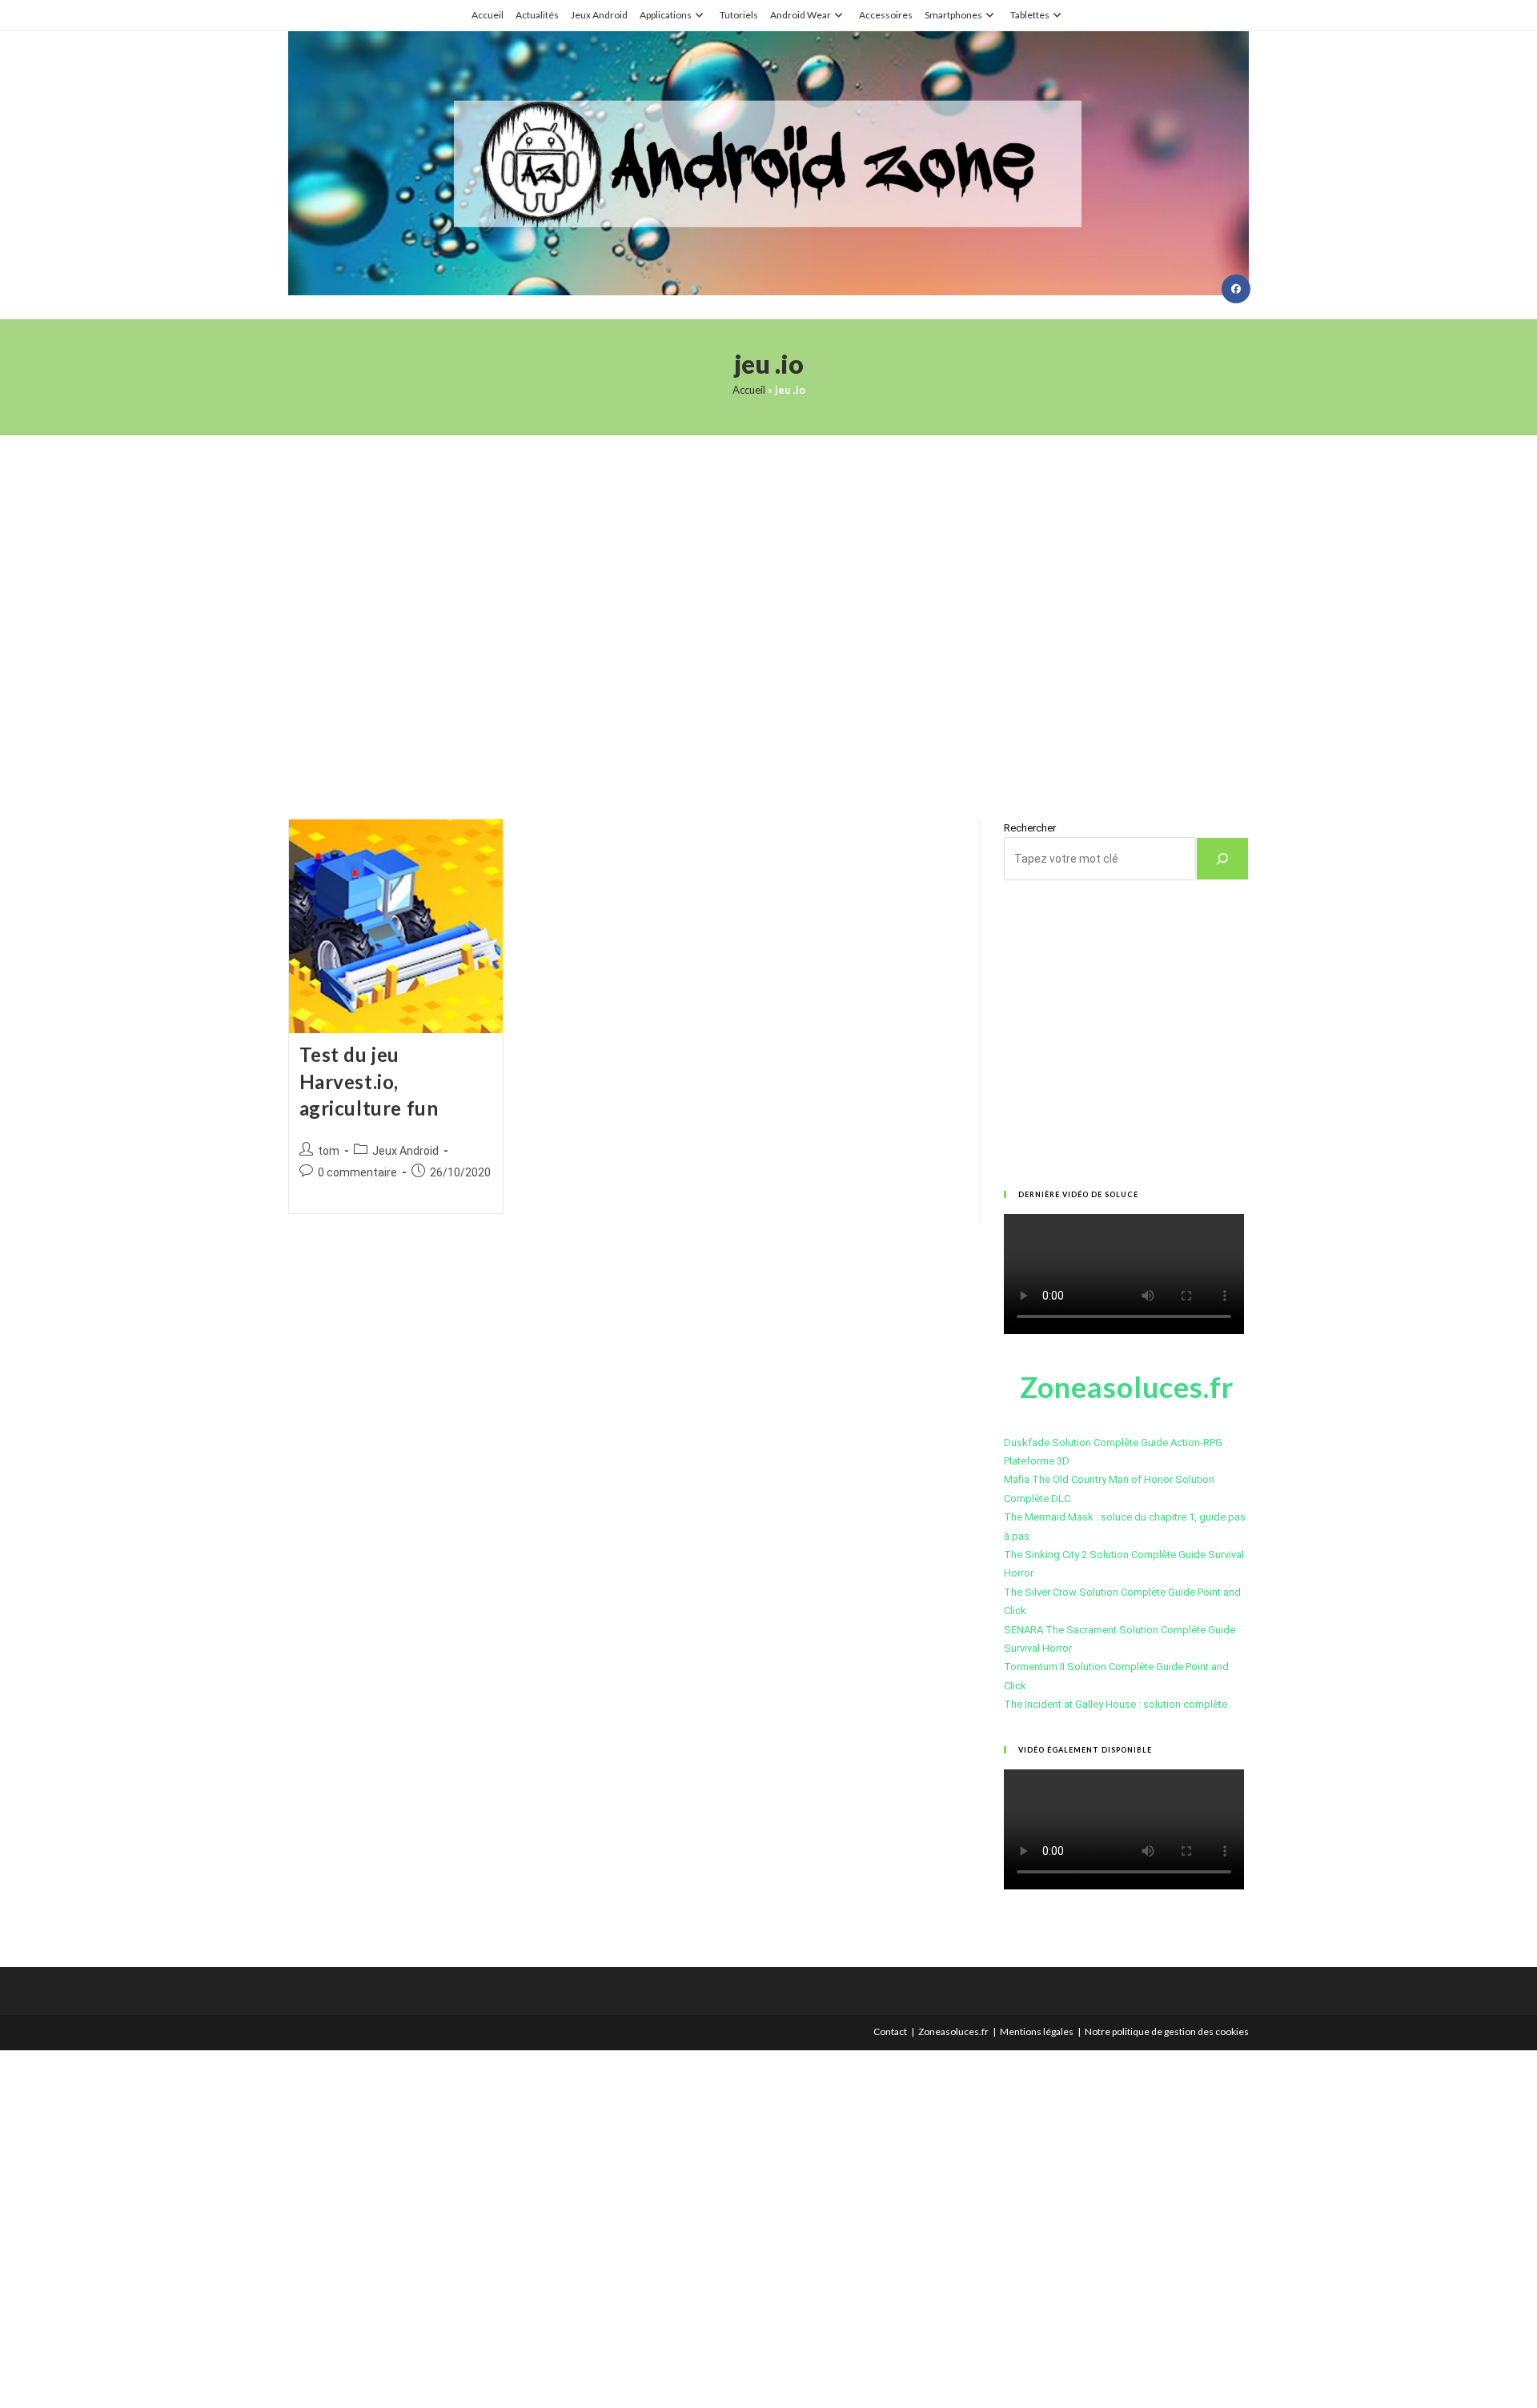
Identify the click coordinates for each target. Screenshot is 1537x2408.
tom (329, 1151)
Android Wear (801, 15)
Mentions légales (1037, 2031)
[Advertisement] (768, 607)
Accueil (488, 15)
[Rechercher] (1222, 859)
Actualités (537, 15)
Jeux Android (599, 15)
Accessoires (886, 15)
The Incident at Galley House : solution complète (1116, 1704)
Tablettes (1030, 15)
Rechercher (1030, 828)
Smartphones (953, 15)
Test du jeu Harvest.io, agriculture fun (369, 1081)
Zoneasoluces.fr (953, 2031)
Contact (890, 2031)
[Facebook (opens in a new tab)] (1236, 289)
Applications (666, 15)
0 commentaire (357, 1172)
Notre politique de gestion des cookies (1167, 2031)
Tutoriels (739, 15)
